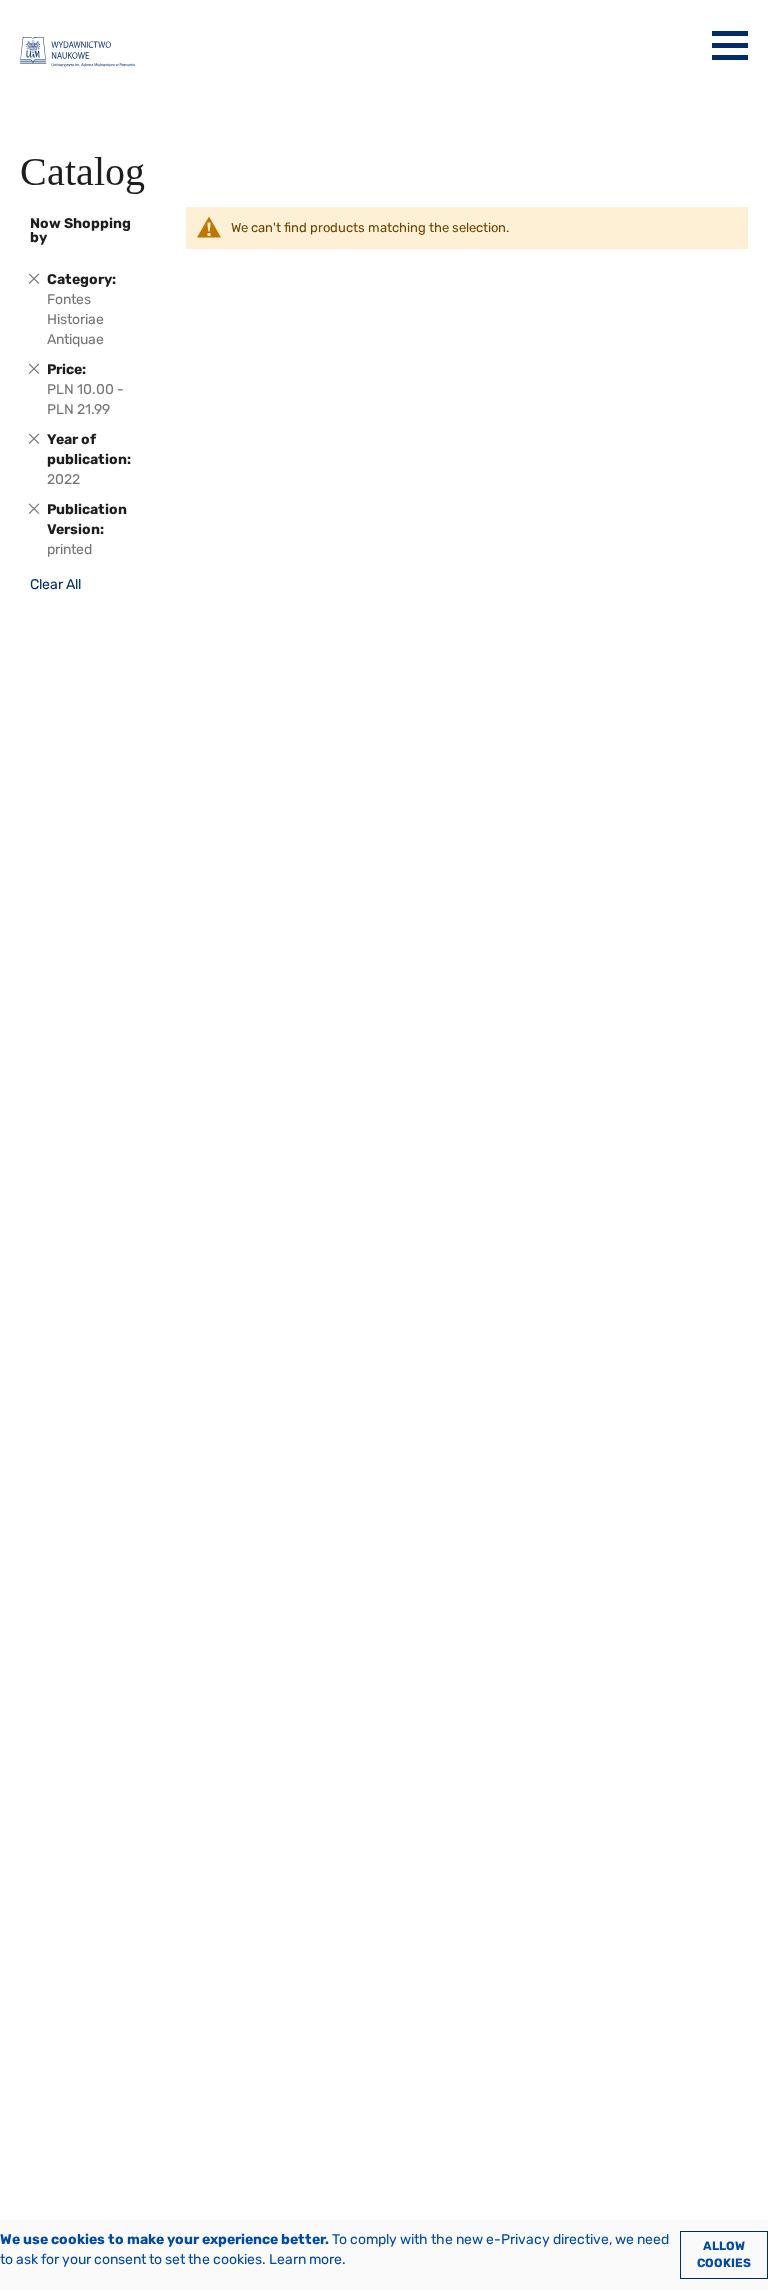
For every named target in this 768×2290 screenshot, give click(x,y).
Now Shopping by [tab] (80, 230)
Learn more (305, 2259)
